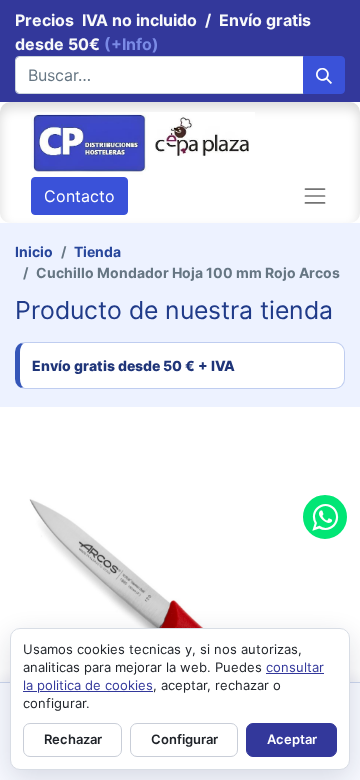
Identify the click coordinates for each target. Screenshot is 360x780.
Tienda (97, 251)
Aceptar (292, 739)
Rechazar (73, 739)
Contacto (79, 196)
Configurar (184, 739)
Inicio (34, 251)
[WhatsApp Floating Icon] (325, 517)
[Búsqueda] (324, 75)
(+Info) (131, 44)
